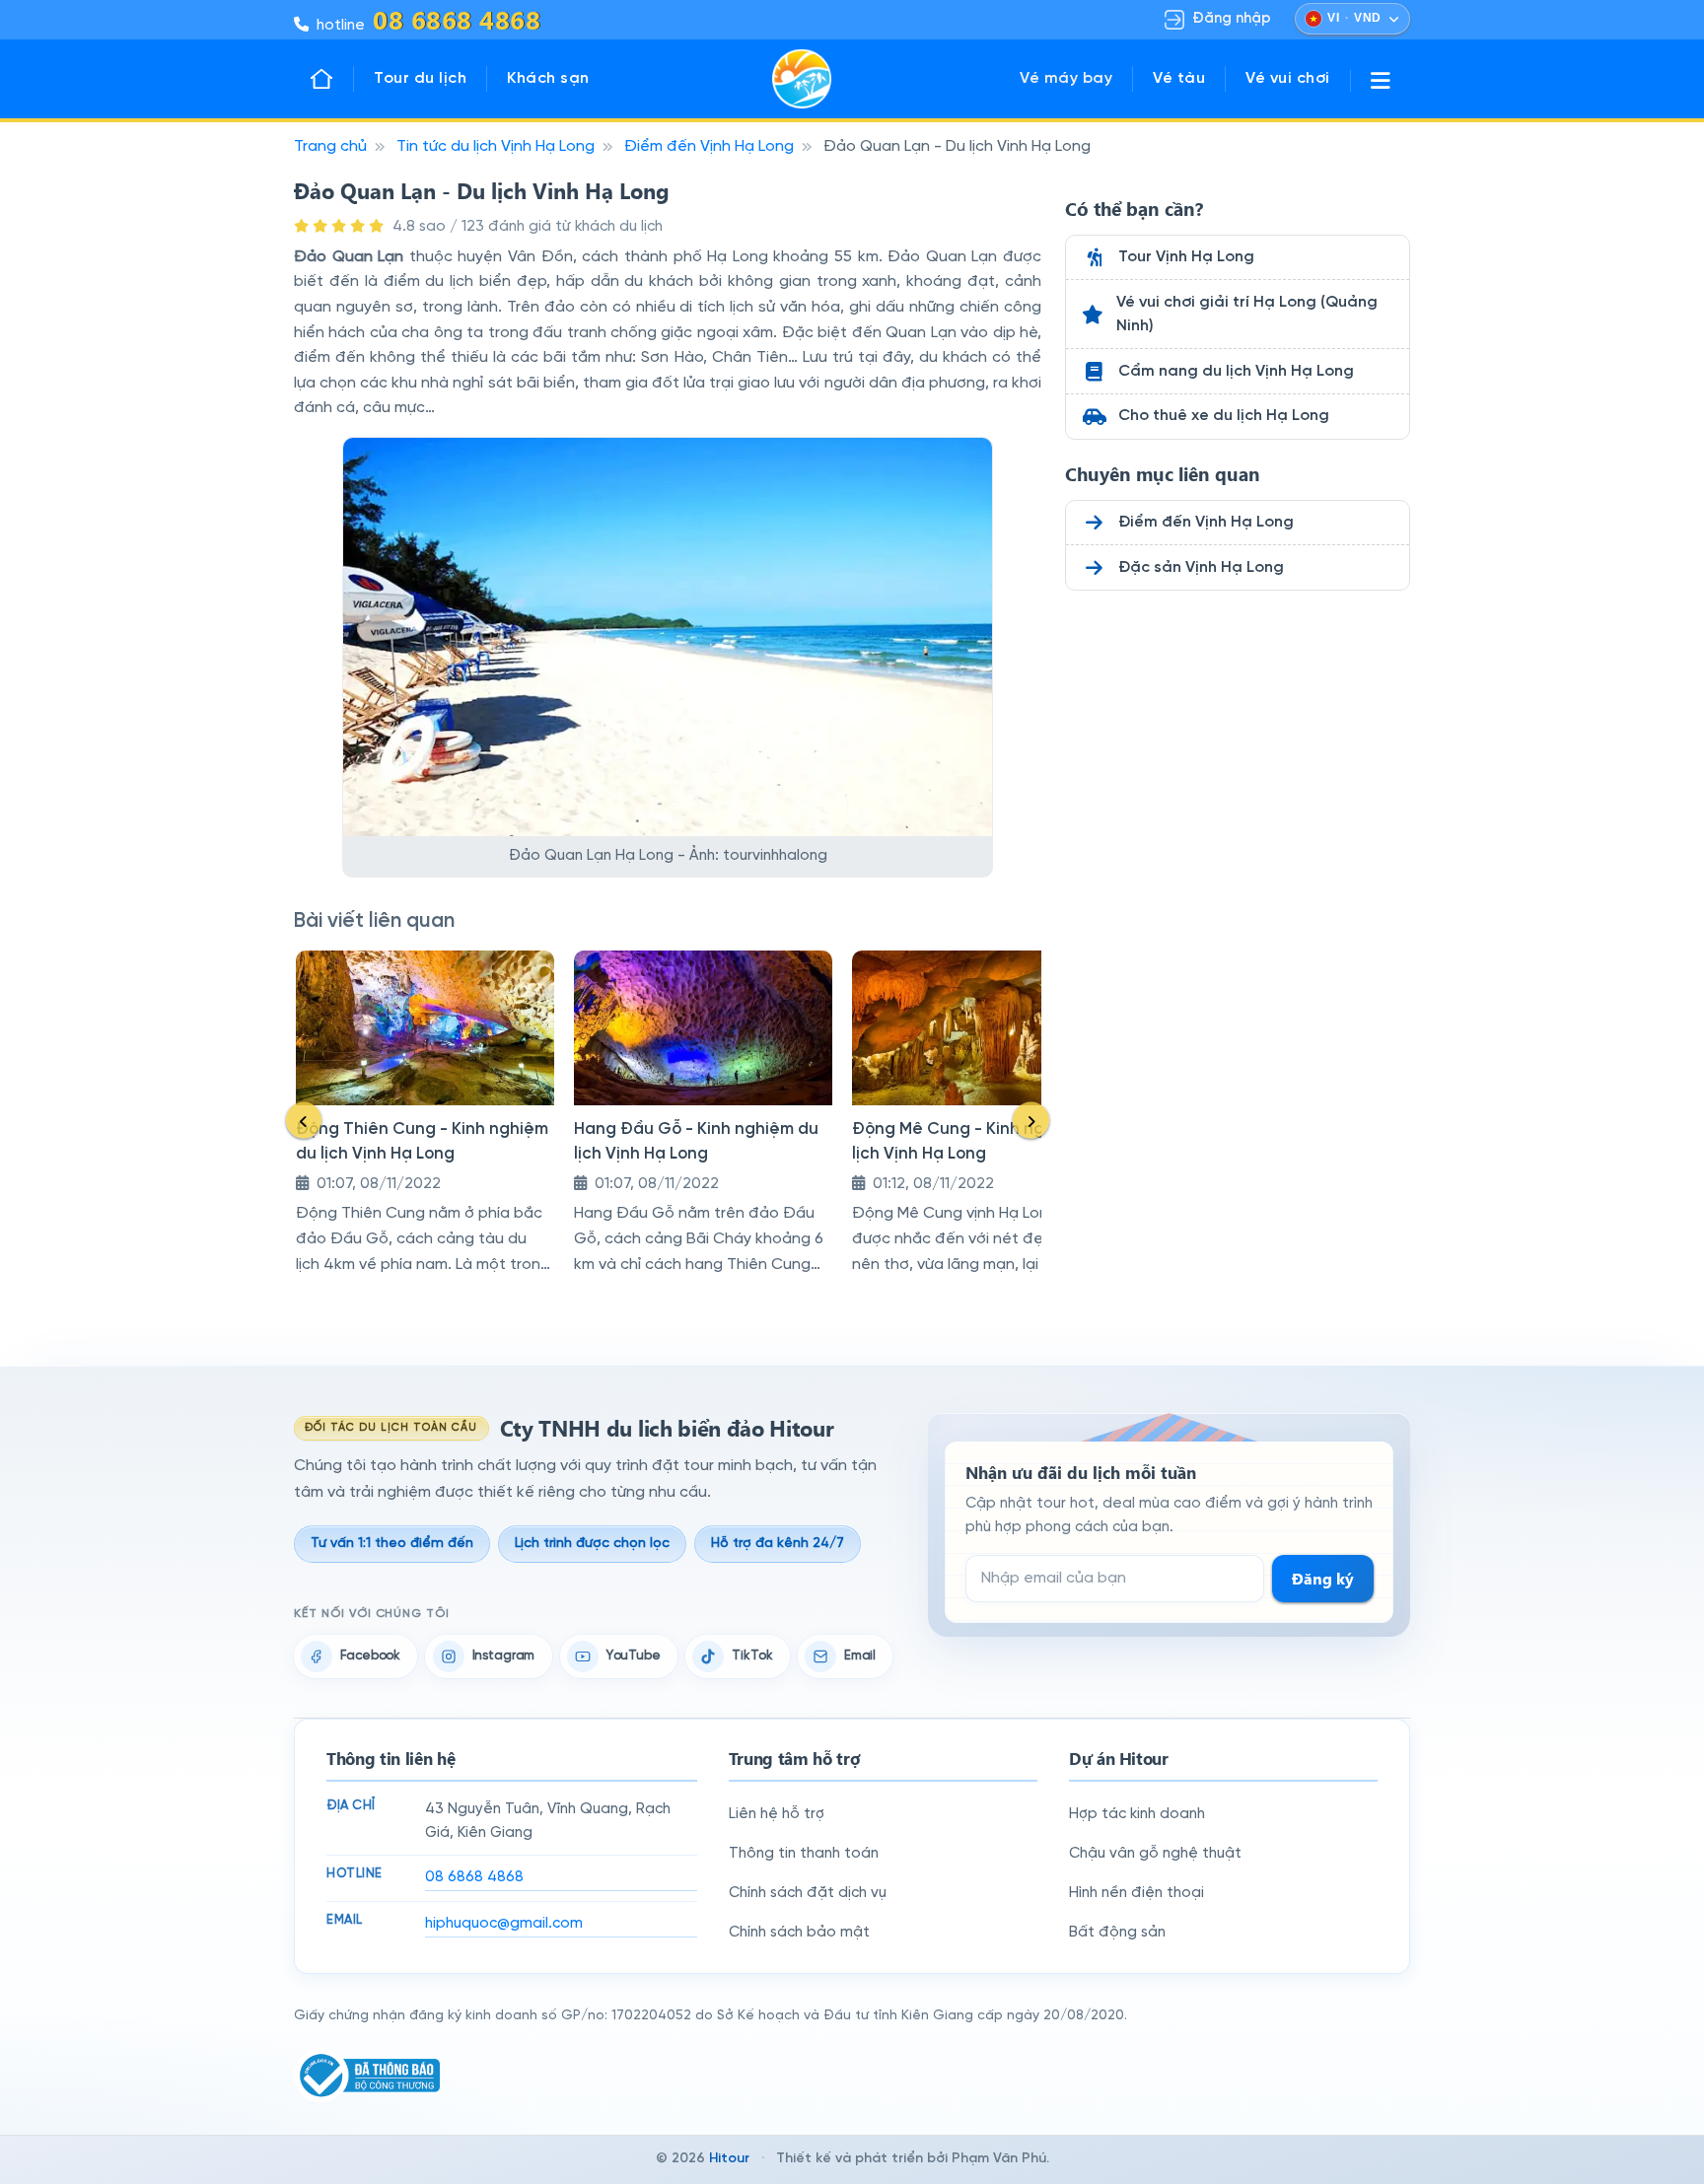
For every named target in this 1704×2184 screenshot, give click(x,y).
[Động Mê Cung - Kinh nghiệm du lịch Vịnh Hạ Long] (981, 1028)
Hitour (729, 2159)
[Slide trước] (304, 1121)
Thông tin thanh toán (804, 1854)
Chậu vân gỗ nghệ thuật (1155, 1854)
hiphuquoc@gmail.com (504, 1924)
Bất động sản (1117, 1933)
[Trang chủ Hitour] (331, 79)
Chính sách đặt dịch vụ (808, 1893)
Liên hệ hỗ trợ (777, 1814)
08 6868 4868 (474, 1877)
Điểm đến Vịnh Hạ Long (709, 146)
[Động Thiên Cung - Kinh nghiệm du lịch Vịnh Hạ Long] (425, 1028)
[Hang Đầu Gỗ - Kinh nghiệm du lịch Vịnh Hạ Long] (703, 1028)
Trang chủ (330, 146)
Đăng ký (1323, 1578)
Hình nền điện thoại (1136, 1893)
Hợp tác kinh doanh (1137, 1814)
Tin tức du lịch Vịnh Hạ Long (496, 146)
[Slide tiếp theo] (1031, 1121)
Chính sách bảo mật (799, 1933)
